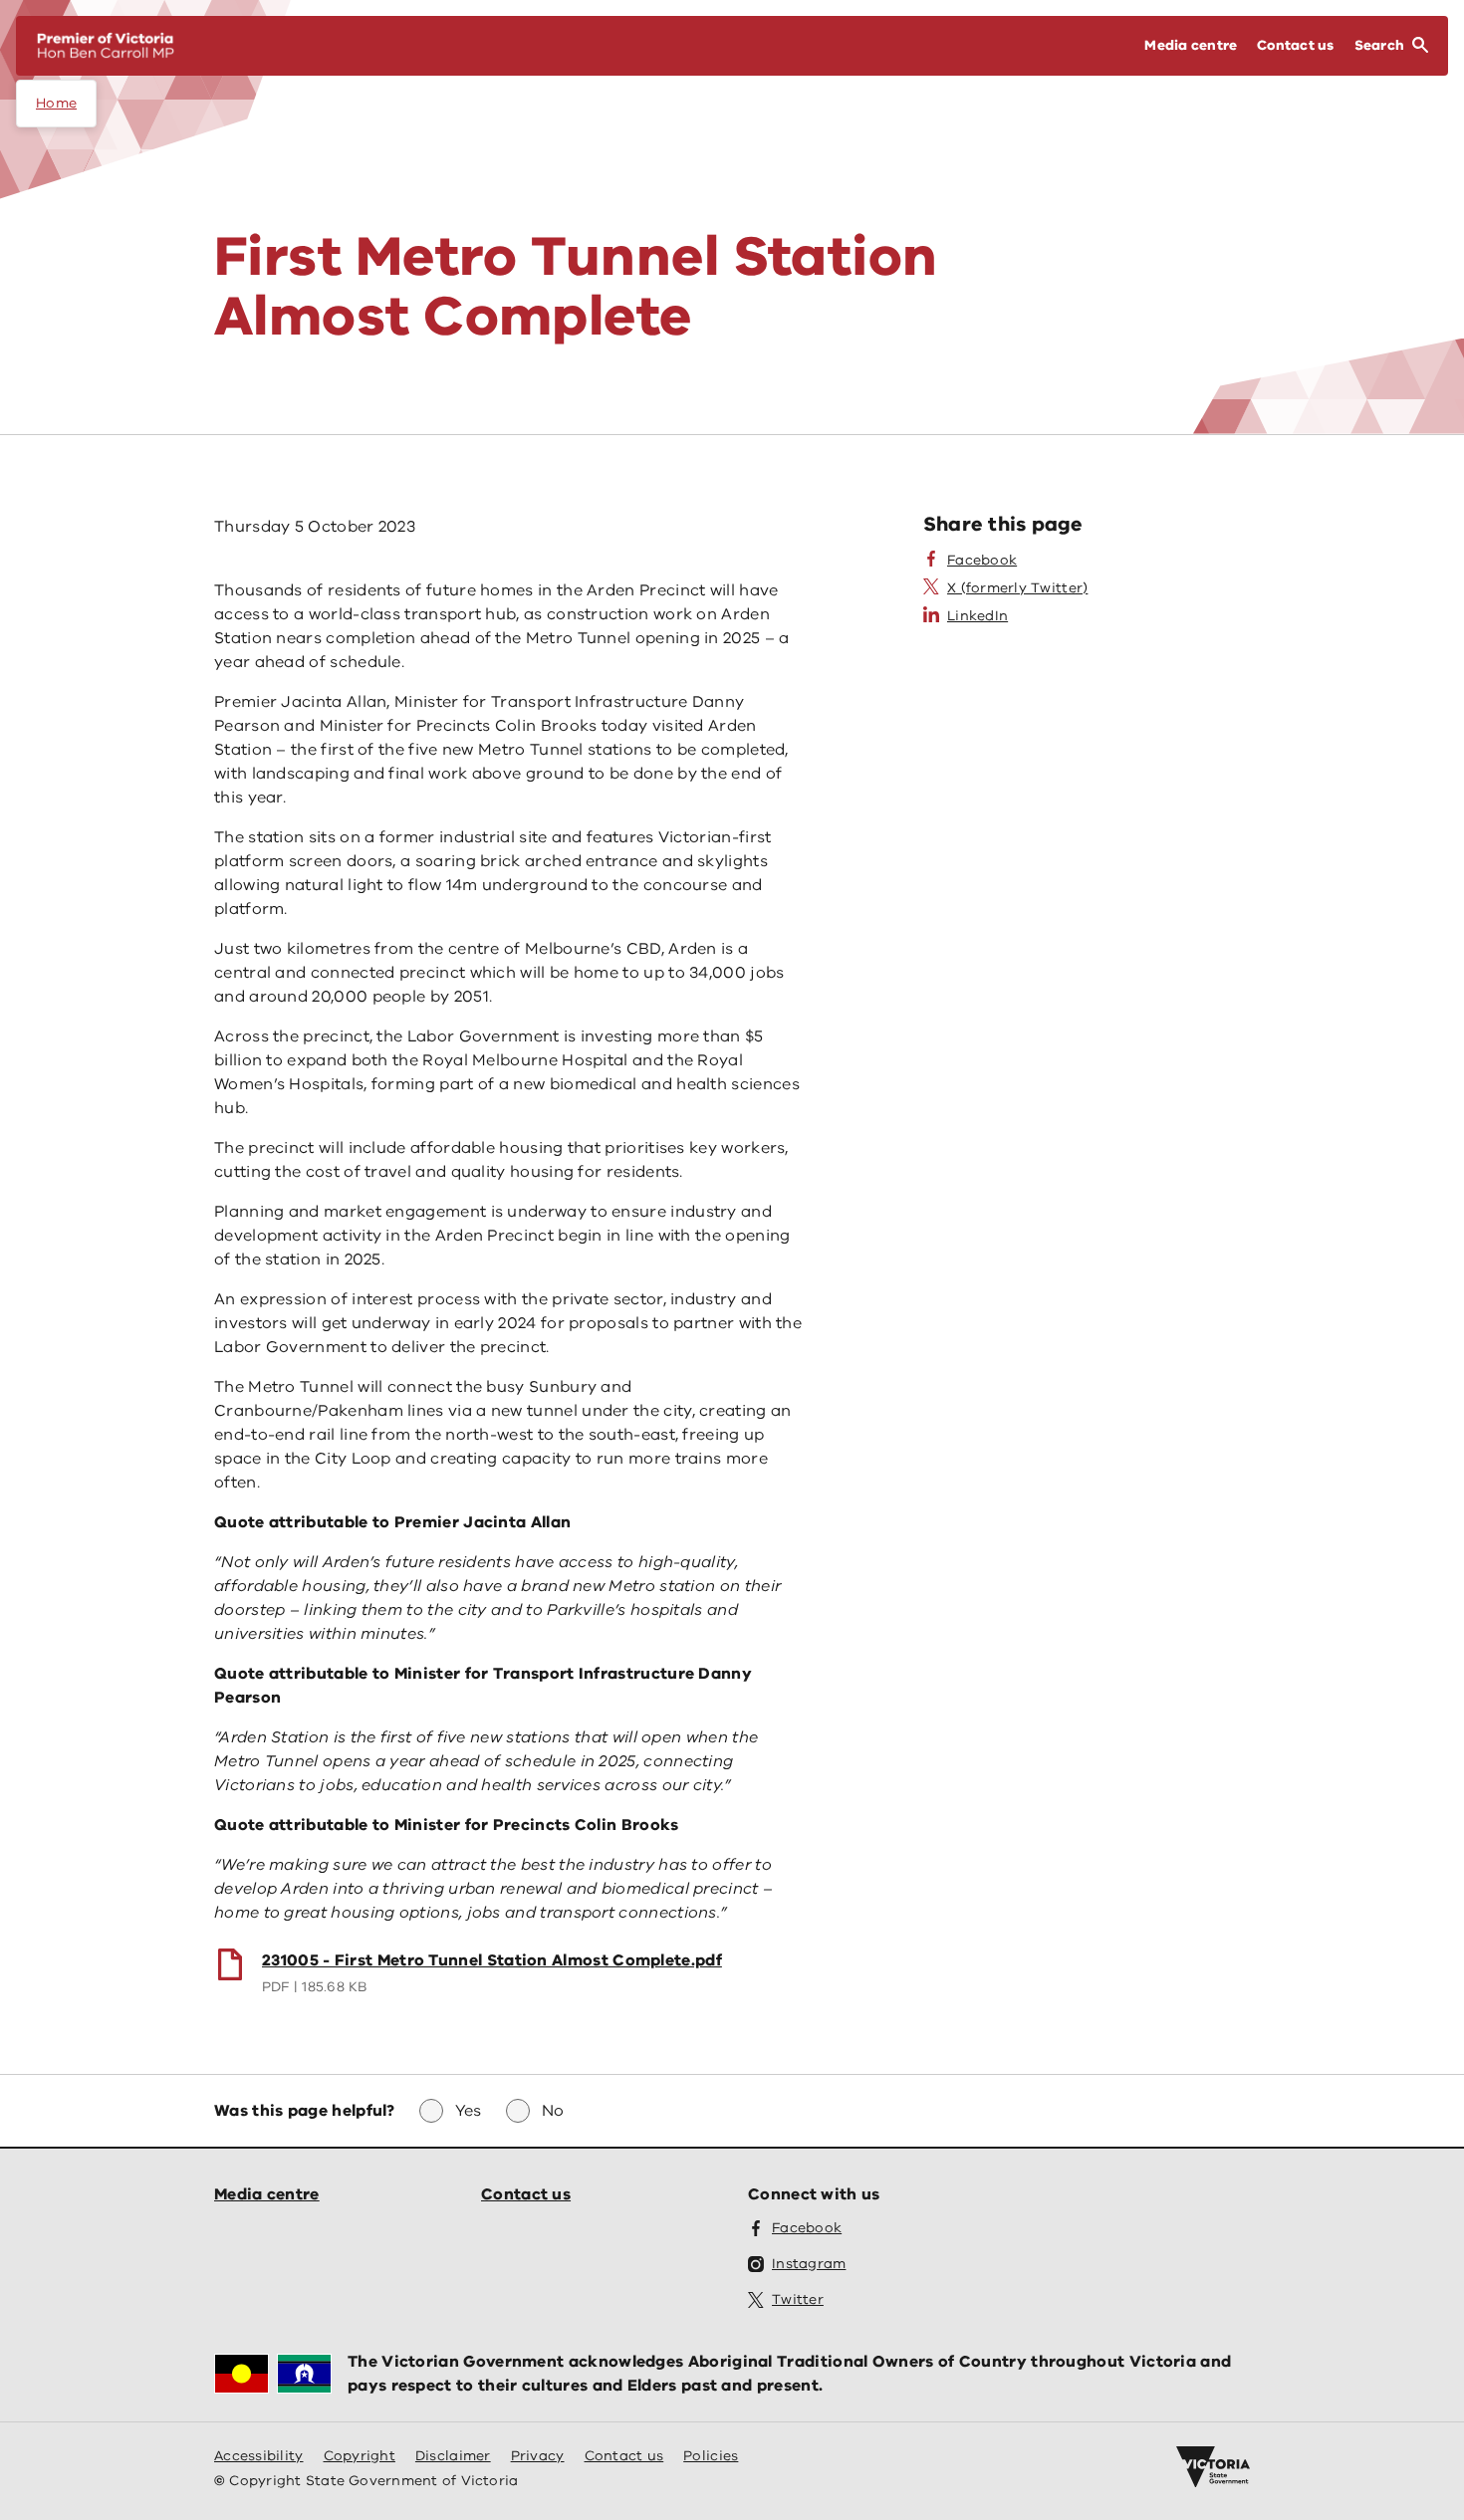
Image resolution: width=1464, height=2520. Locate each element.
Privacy (538, 2456)
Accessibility (259, 2456)
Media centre (267, 2194)
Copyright (360, 2456)
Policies (711, 2456)
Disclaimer (453, 2456)
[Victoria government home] (1213, 2467)
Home (56, 103)
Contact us (526, 2194)
